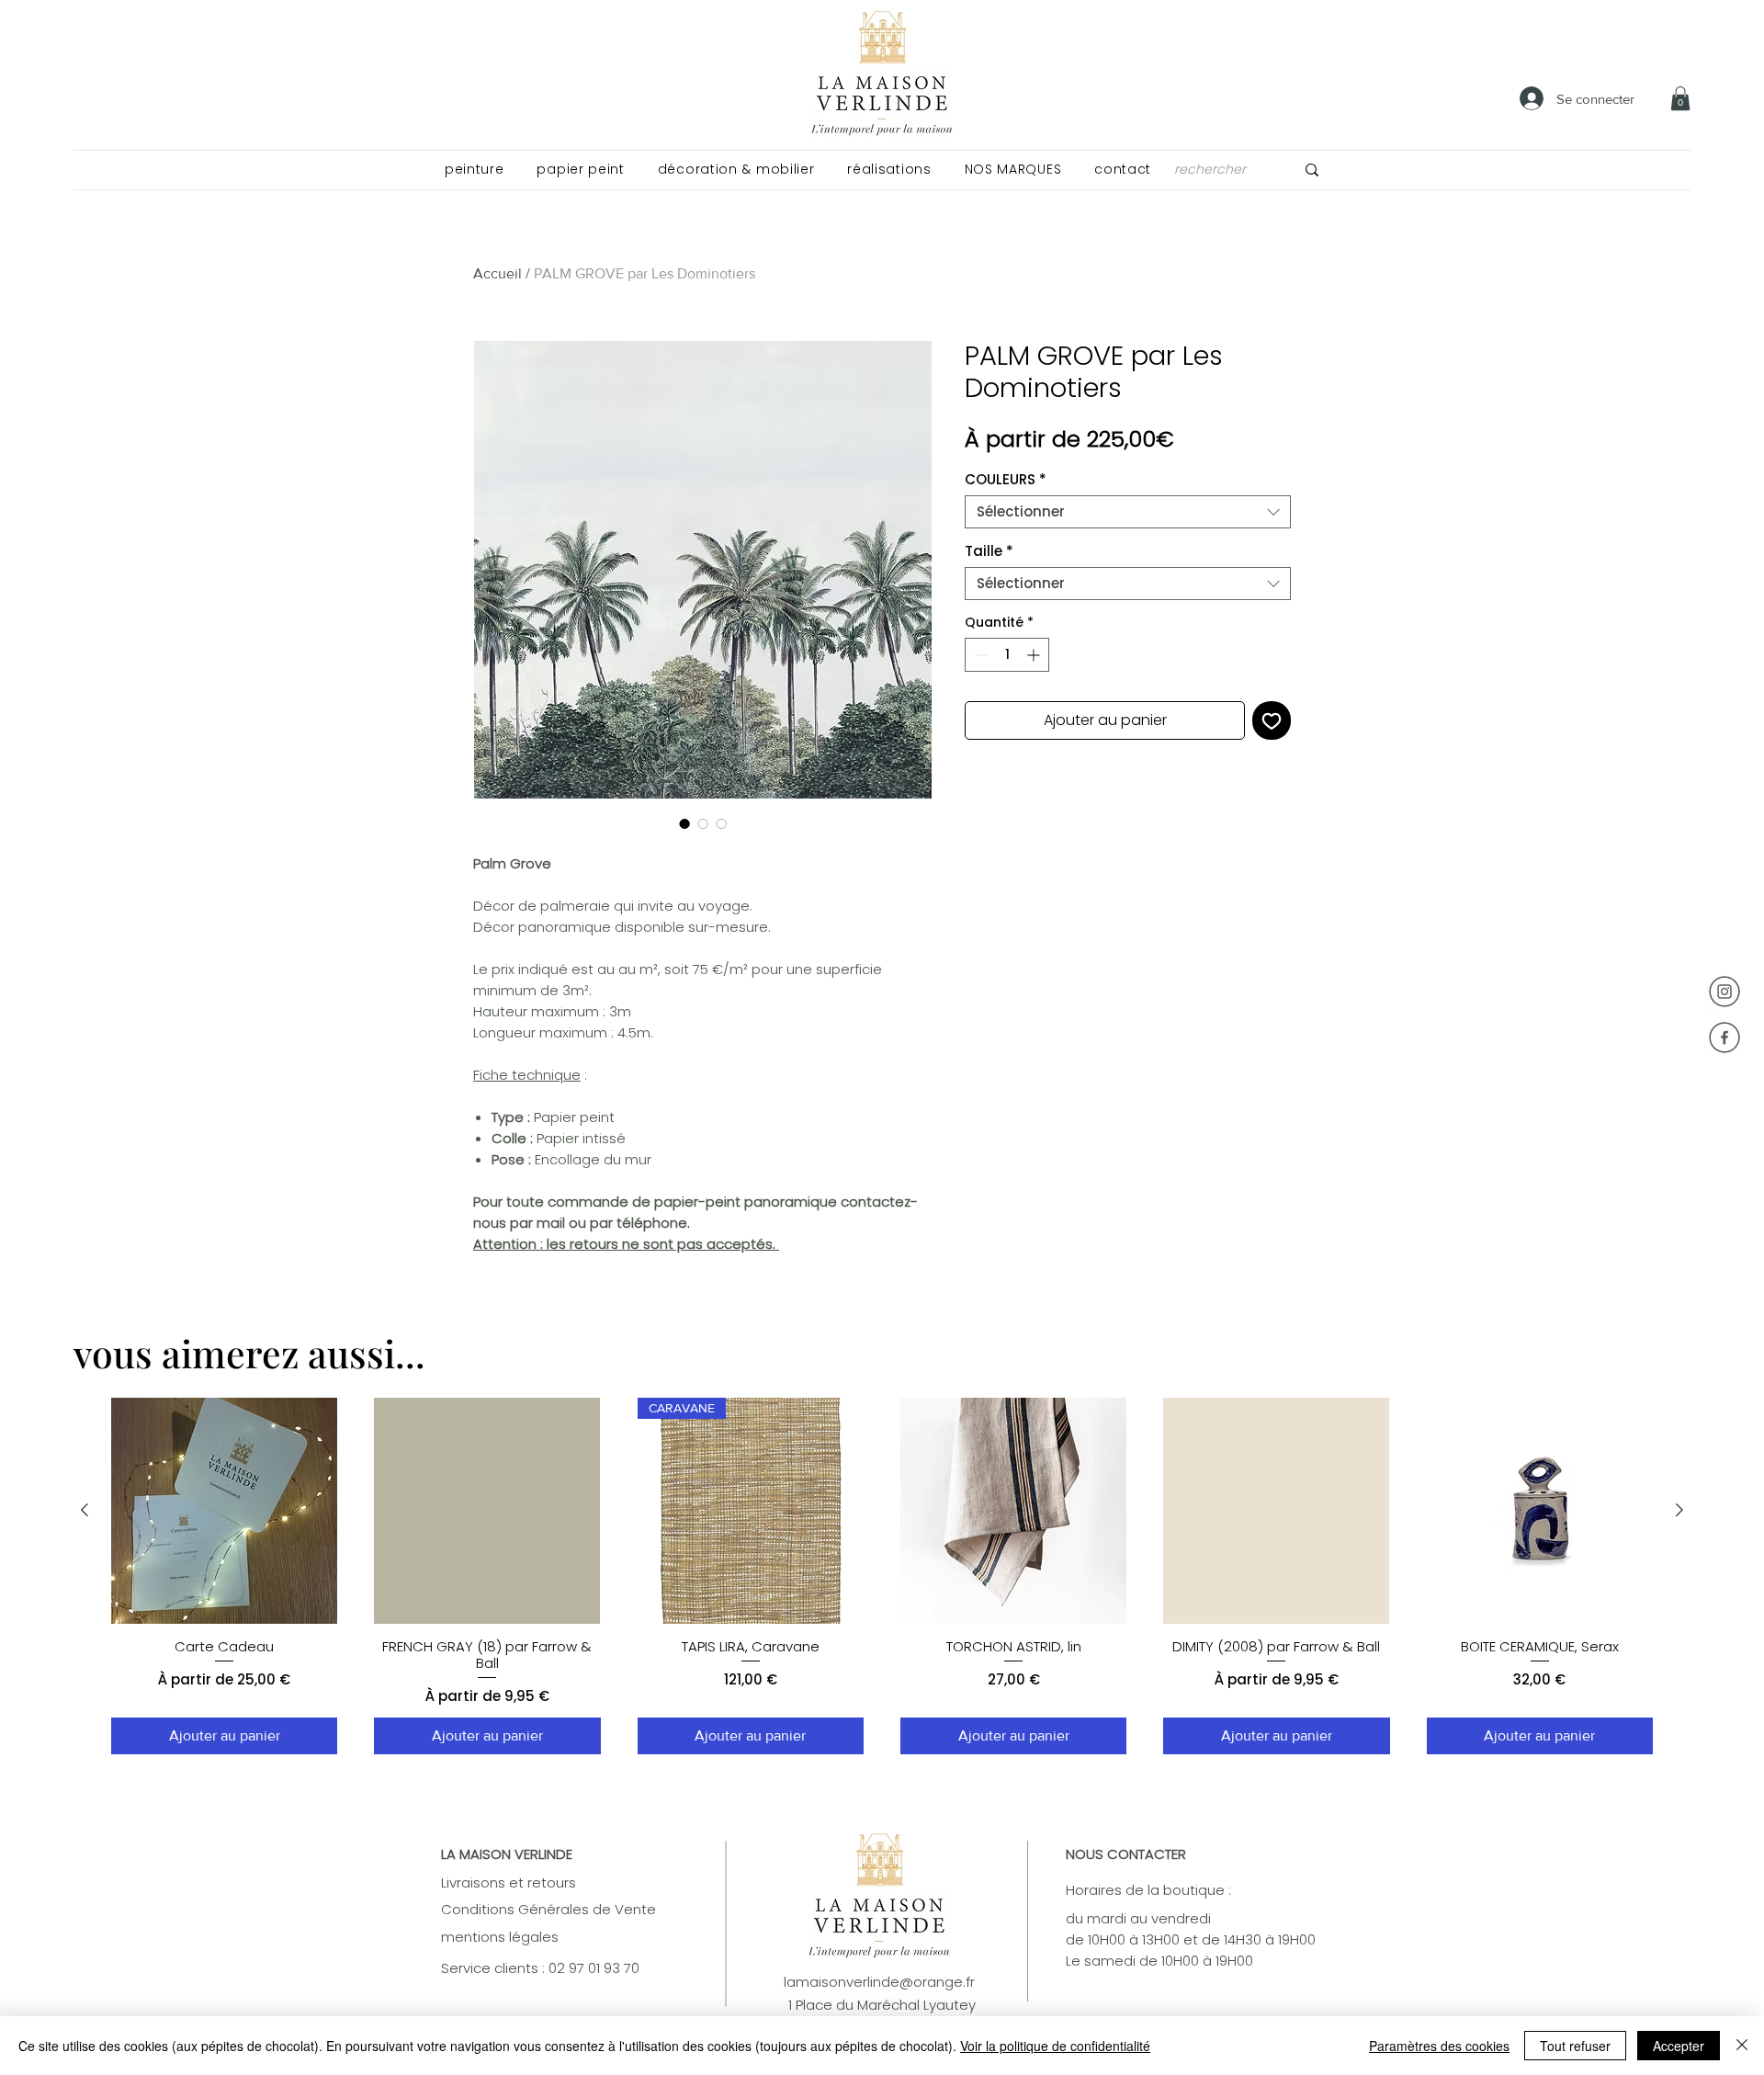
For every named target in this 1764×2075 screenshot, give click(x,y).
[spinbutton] (1007, 655)
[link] (1680, 98)
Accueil (498, 273)
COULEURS (1006, 480)
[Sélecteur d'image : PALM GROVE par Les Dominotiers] (684, 823)
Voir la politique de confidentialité (1055, 2046)
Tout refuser (1575, 2046)
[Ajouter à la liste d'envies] (1272, 720)
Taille (989, 551)
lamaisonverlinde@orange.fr (879, 1982)
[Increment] (1035, 655)
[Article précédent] (85, 1510)
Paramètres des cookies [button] (1439, 2046)
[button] (474, 170)
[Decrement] (979, 655)
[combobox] (1128, 512)
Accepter (1679, 2046)
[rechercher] (1312, 170)
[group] (882, 1576)
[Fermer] (1742, 2046)
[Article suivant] (1679, 1510)
